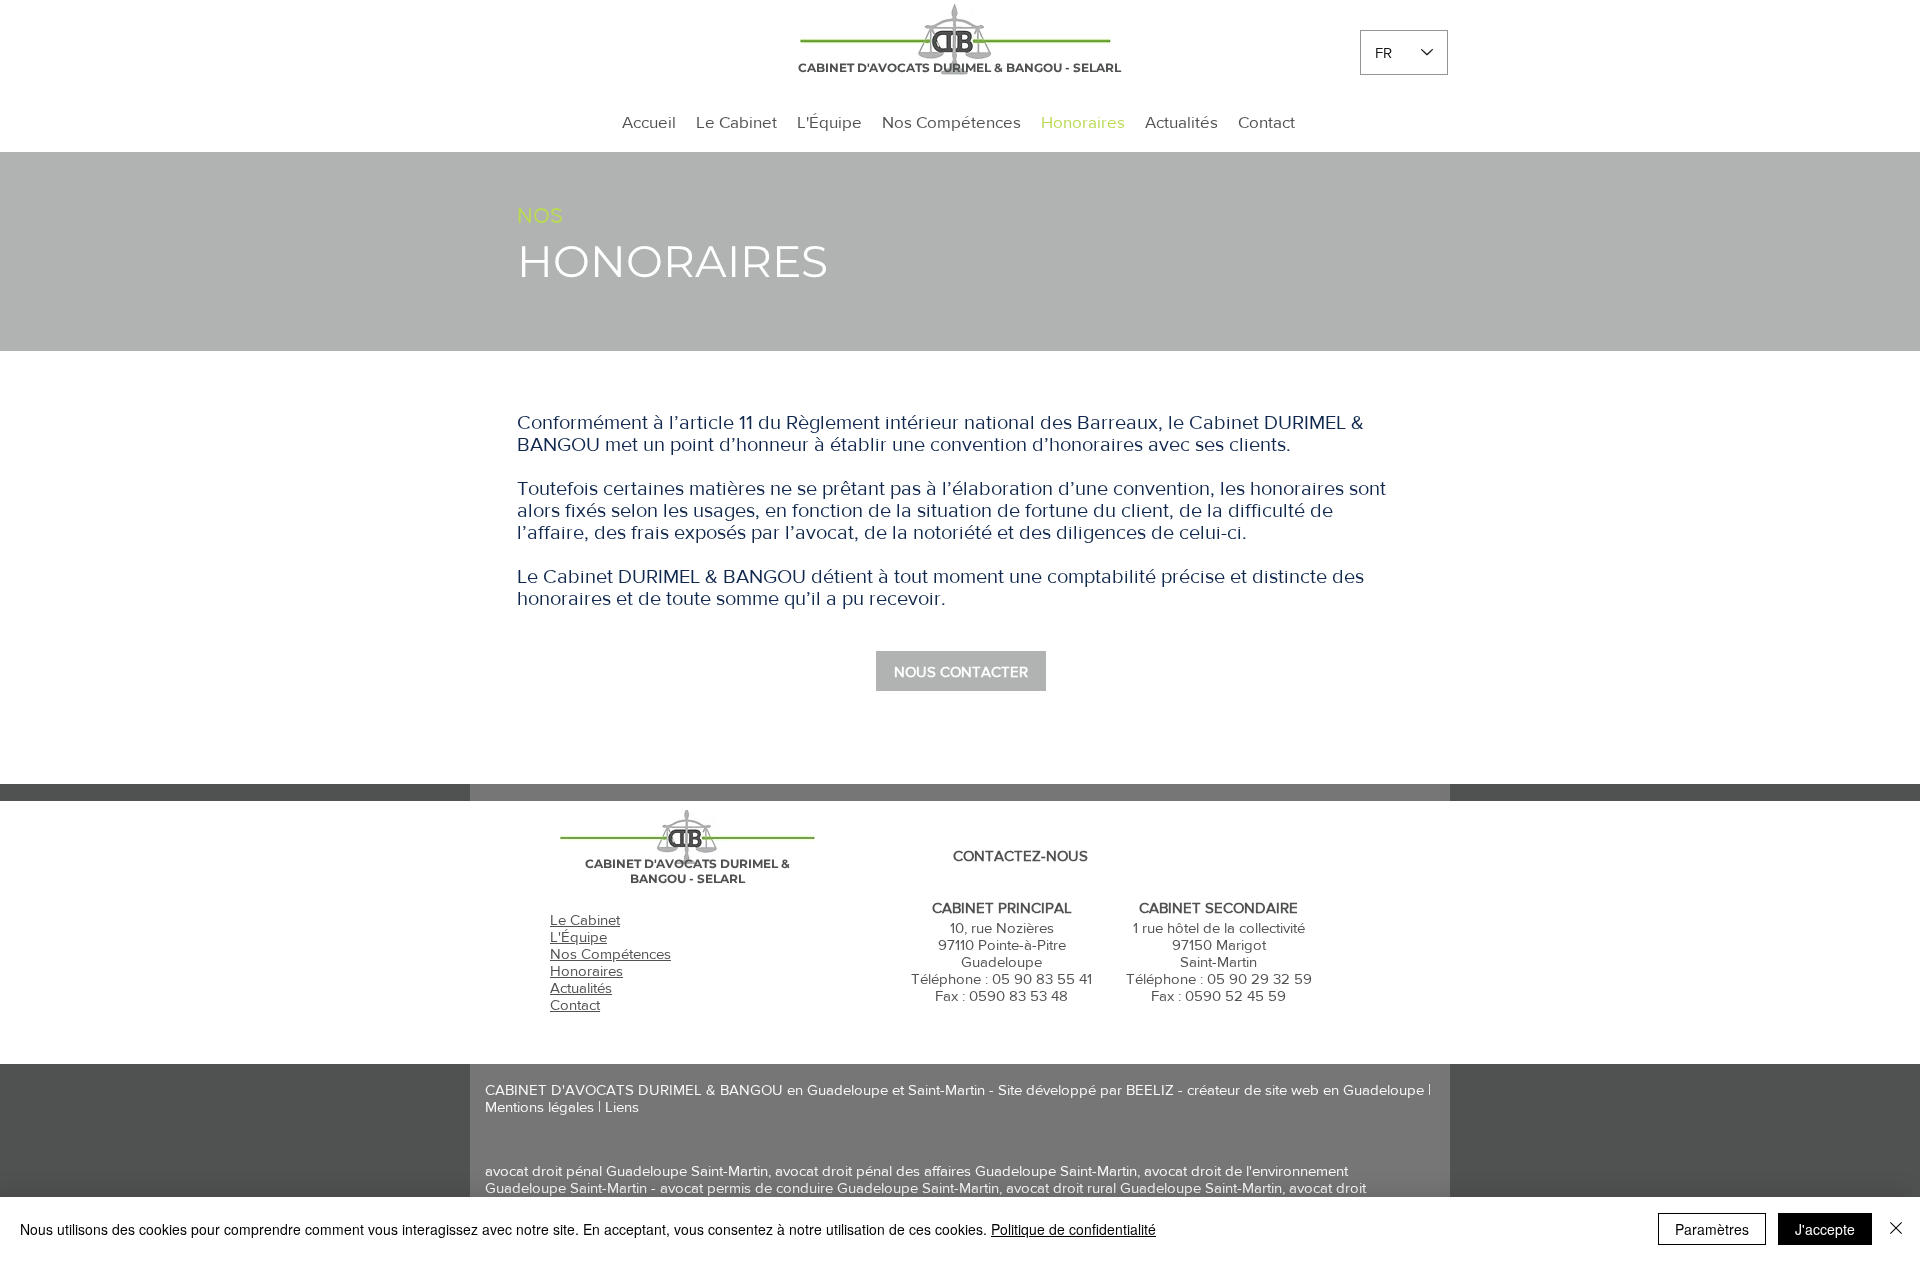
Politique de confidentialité (1073, 1229)
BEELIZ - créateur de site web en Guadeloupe (1275, 1089)
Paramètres (1712, 1229)
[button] (961, 671)
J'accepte (1825, 1229)
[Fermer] (1896, 1229)
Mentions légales (539, 1106)
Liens (622, 1106)
